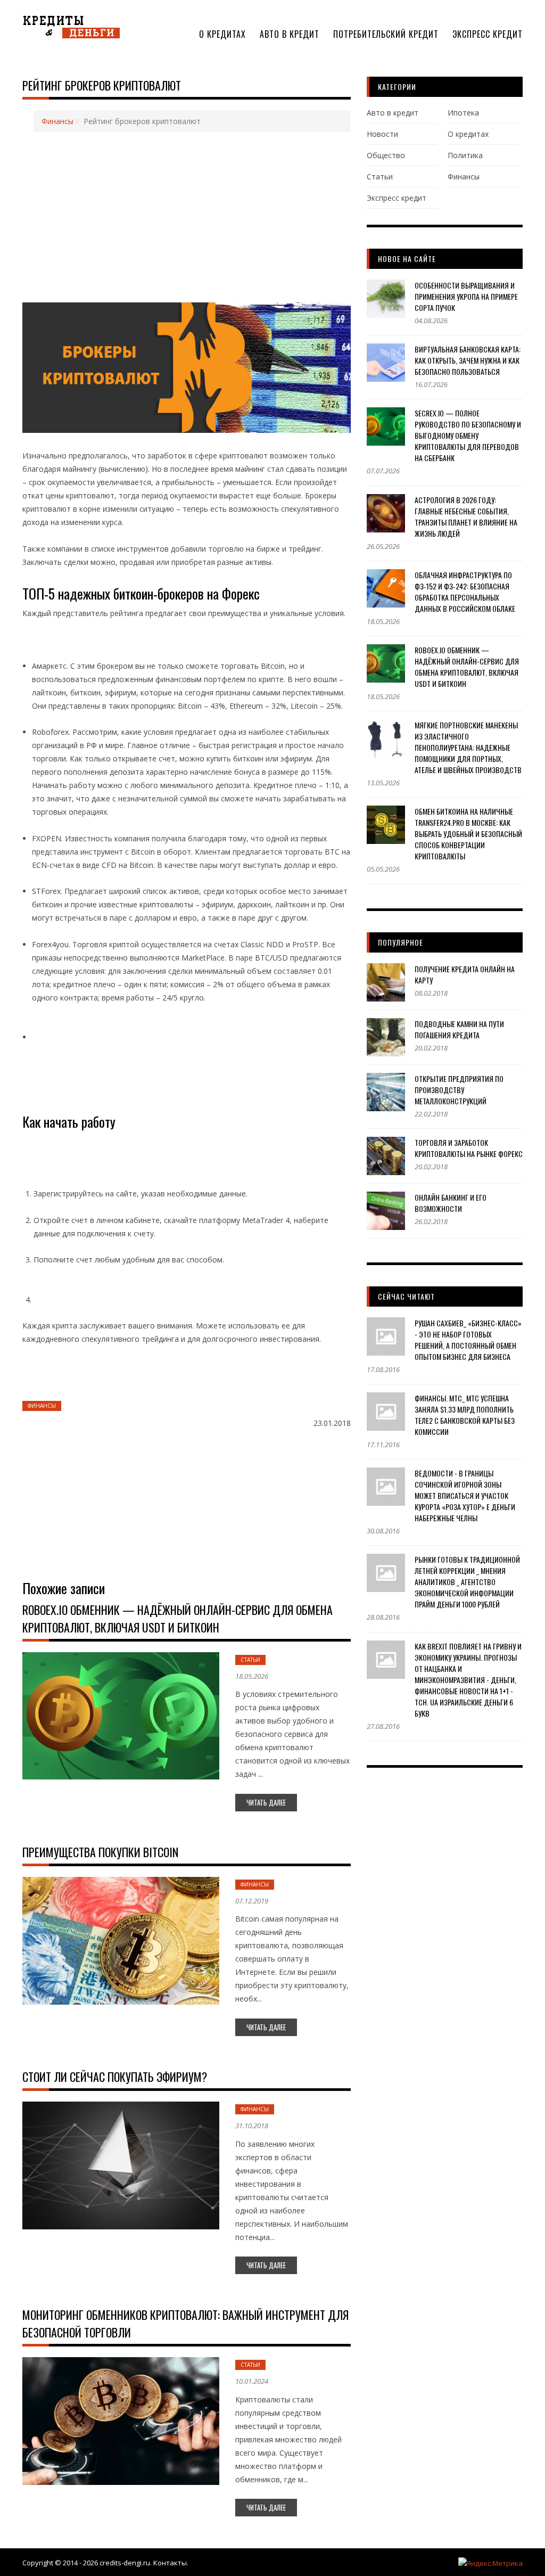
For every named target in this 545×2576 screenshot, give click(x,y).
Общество (386, 155)
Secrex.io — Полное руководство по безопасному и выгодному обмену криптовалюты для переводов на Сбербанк (468, 435)
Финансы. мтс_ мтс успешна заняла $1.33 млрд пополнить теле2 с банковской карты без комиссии (465, 1415)
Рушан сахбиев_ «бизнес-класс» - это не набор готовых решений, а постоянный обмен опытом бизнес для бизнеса (468, 1340)
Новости (382, 134)
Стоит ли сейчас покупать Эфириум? (115, 2077)
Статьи (250, 1660)
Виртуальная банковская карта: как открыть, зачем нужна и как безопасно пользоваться (468, 360)
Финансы (57, 121)
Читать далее (266, 1802)
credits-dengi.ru (125, 2563)
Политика (465, 155)
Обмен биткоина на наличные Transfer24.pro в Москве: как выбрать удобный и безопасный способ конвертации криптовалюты (468, 834)
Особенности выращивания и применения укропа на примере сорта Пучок (466, 296)
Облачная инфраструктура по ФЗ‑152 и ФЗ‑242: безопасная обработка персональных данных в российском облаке (465, 592)
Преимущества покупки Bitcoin (100, 1852)
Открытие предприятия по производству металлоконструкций (459, 1090)
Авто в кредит (290, 34)
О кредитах (222, 34)
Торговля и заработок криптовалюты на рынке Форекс (469, 1148)
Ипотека (463, 113)
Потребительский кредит (386, 34)
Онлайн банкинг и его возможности (451, 1203)
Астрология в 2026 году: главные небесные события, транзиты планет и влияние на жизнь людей (466, 516)
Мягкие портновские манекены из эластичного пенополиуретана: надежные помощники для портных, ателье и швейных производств (468, 747)
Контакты (170, 2563)
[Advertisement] (189, 218)
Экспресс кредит (488, 34)
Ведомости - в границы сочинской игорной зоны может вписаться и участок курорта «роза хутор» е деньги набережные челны (465, 1495)
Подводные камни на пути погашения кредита (459, 1029)
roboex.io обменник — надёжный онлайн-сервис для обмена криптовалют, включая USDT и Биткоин (177, 1618)
